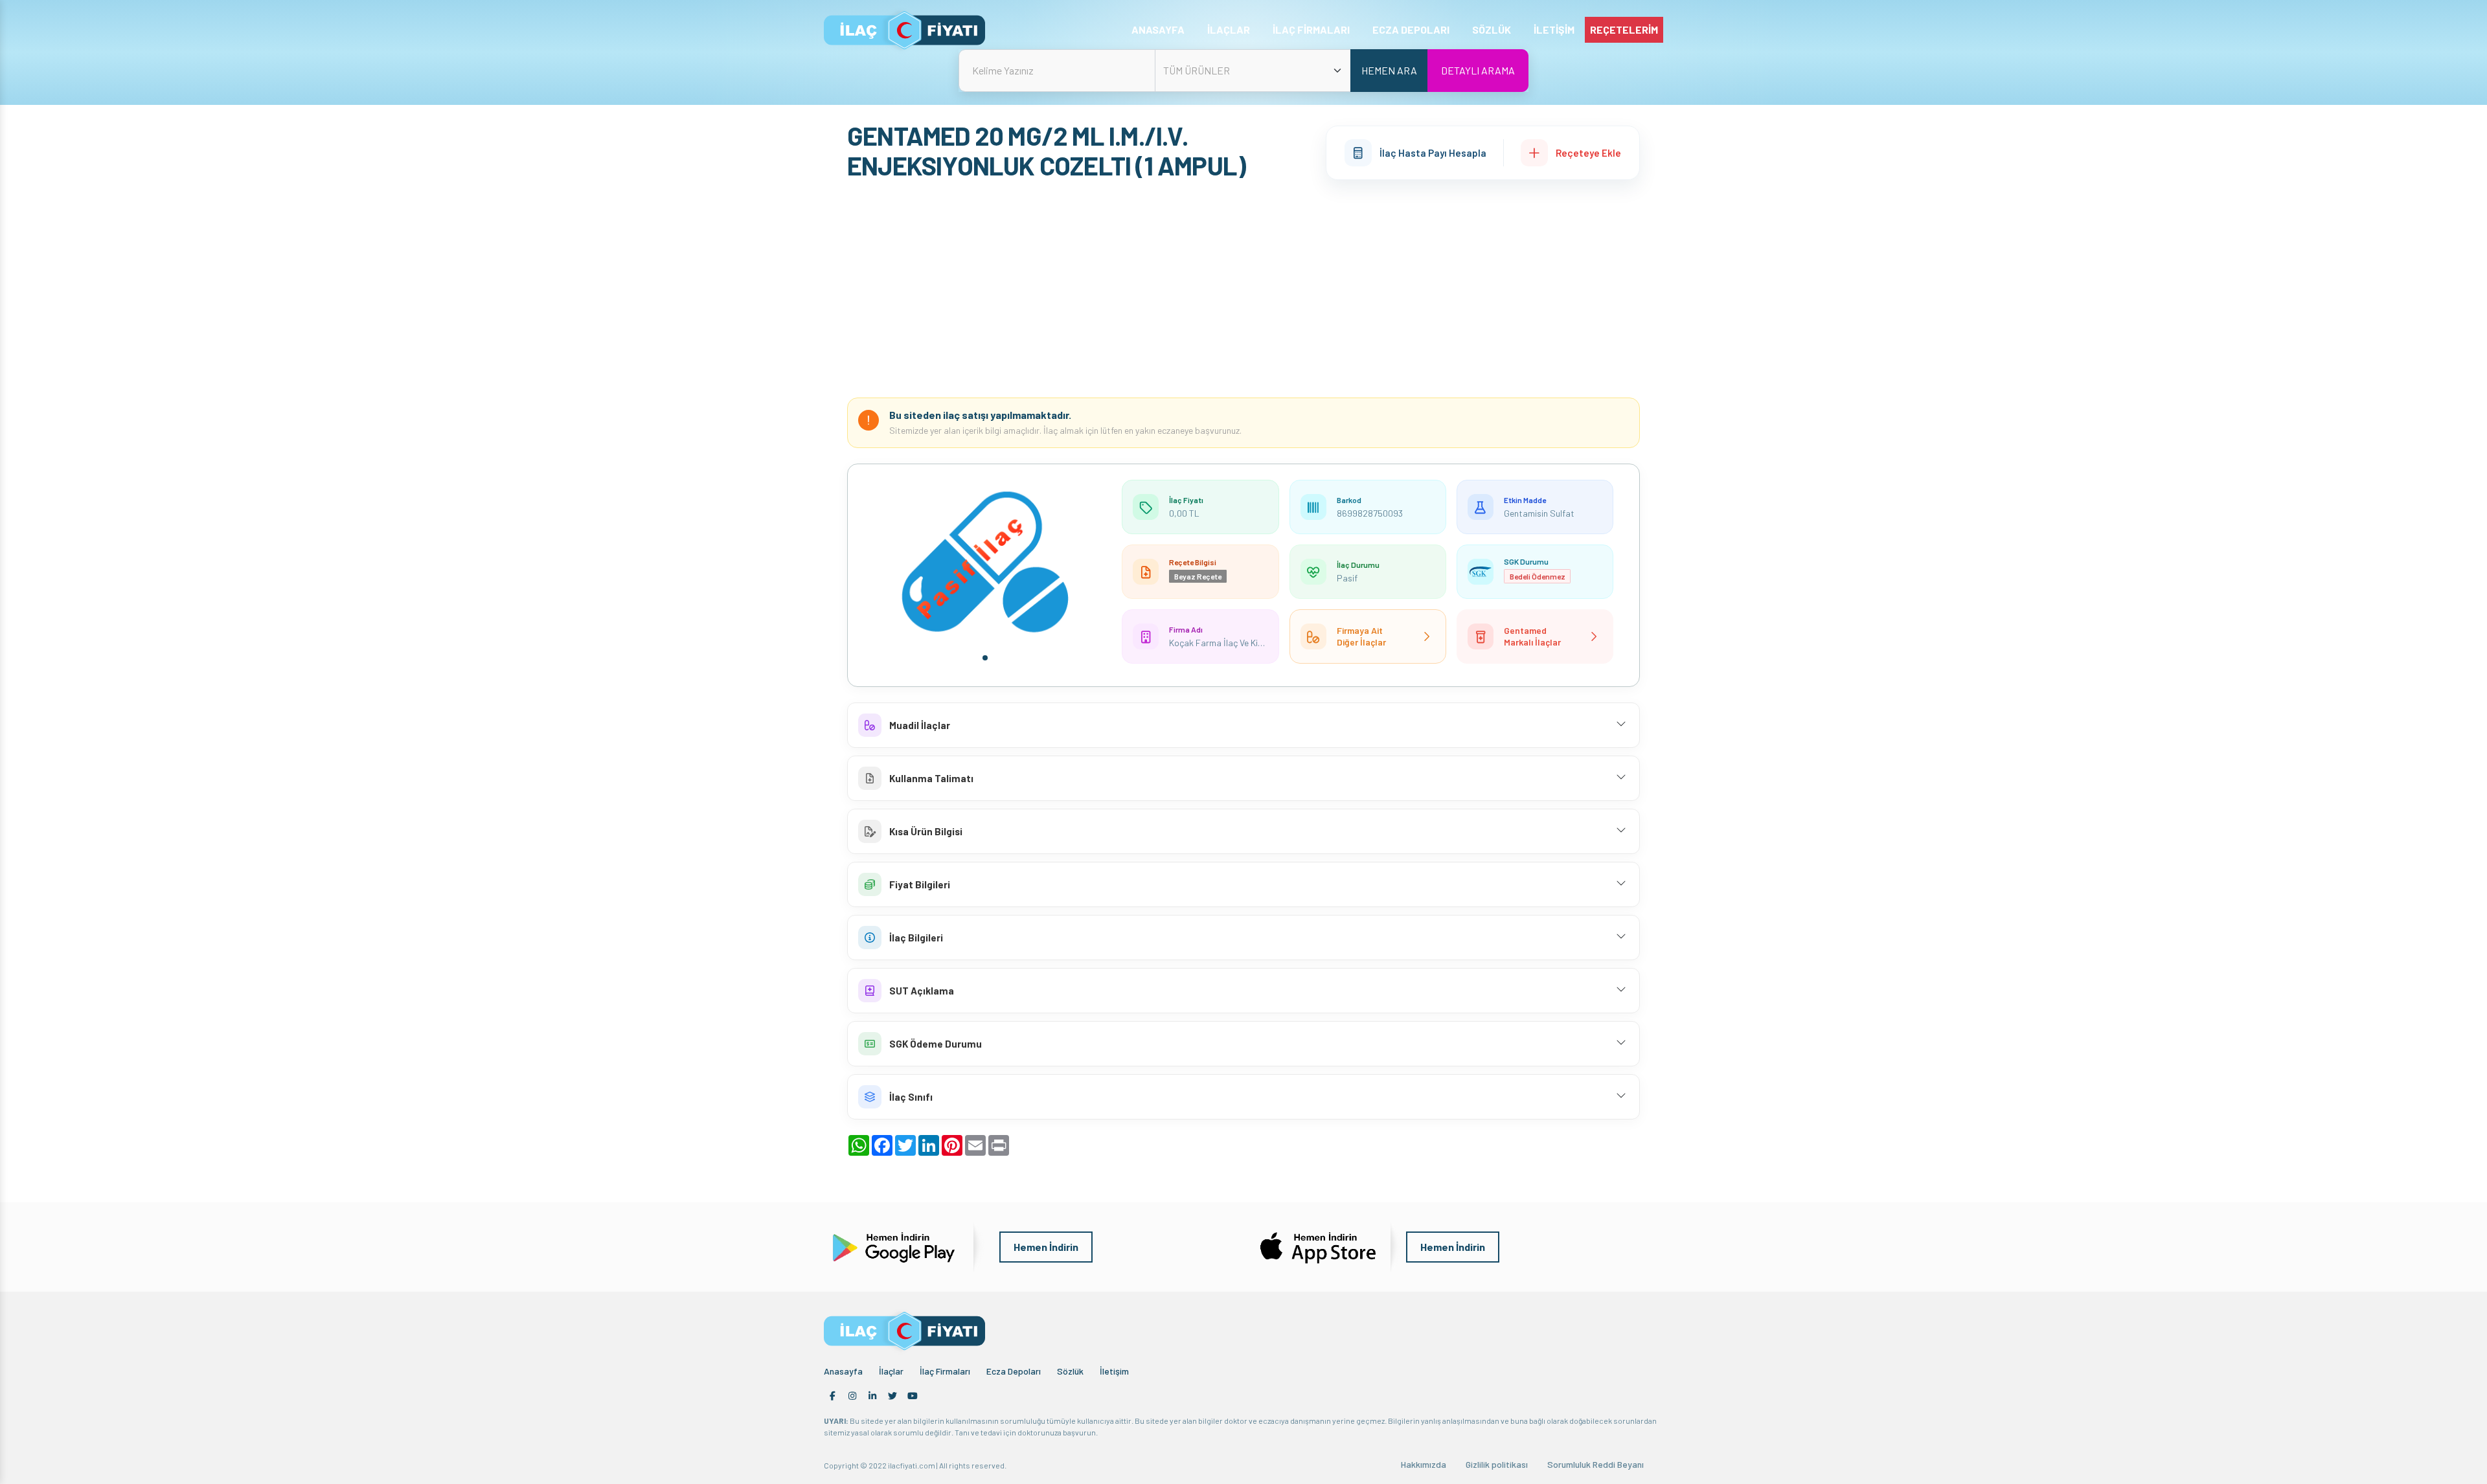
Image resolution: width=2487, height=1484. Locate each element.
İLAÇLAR (1229, 29)
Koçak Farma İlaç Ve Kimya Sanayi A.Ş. (1244, 643)
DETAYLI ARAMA (1478, 70)
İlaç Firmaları (945, 1371)
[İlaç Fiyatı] (904, 30)
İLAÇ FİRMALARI (1311, 29)
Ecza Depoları (1014, 1371)
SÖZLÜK (1492, 29)
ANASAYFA (1158, 29)
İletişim (1114, 1371)
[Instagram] (852, 1396)
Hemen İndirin (1046, 1247)
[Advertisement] (1243, 291)
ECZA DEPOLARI (1411, 29)
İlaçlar (891, 1371)
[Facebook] (832, 1396)
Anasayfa (843, 1371)
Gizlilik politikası (1497, 1464)
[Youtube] (913, 1396)
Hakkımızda (1424, 1464)
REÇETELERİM (1624, 29)
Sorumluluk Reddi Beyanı (1596, 1464)
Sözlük (1070, 1371)
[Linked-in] (872, 1396)
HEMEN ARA (1389, 70)
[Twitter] (892, 1396)
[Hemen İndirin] (892, 1245)
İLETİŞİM (1554, 29)
